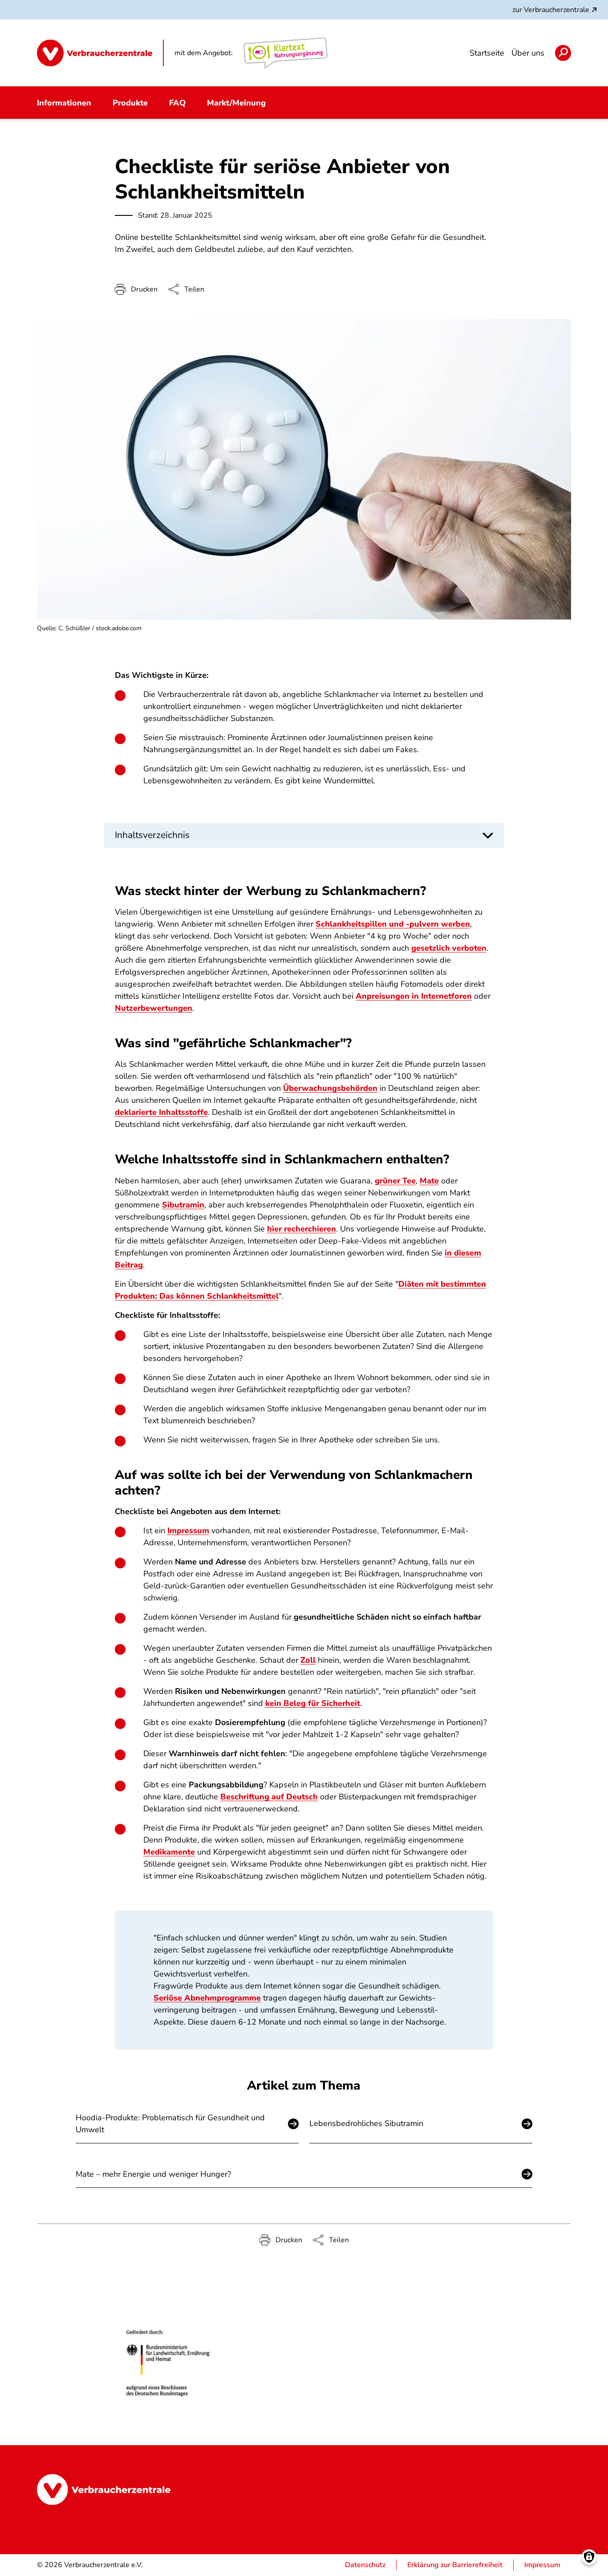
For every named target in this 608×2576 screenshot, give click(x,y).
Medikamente (169, 1852)
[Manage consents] (589, 2557)
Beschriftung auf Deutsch (269, 1797)
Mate (429, 1181)
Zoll (308, 1660)
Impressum (188, 1531)
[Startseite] (100, 53)
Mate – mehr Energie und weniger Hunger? (153, 2174)
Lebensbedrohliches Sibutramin (366, 2123)
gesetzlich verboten (449, 948)
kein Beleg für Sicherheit (313, 1703)
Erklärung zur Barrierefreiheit (455, 2565)
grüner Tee (395, 1181)
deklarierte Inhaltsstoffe (161, 1112)
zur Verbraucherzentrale (551, 10)
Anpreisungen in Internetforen (414, 996)
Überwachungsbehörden (330, 1088)
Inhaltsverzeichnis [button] (152, 835)
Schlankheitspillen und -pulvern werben (393, 924)
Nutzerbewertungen (154, 1008)
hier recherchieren (302, 1229)
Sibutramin (183, 1205)
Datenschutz (365, 2565)
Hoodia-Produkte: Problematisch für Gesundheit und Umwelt (170, 2124)
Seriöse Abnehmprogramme (207, 1998)
